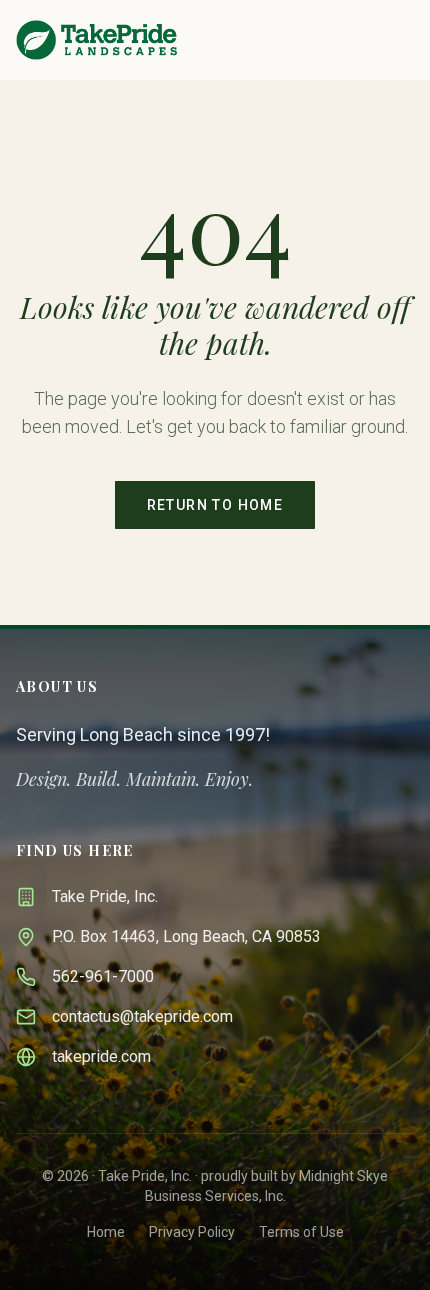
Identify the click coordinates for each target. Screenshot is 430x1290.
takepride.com (101, 1056)
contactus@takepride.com (142, 1016)
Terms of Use (301, 1232)
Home (106, 1232)
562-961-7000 (103, 976)
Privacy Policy (192, 1232)
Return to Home (215, 505)
